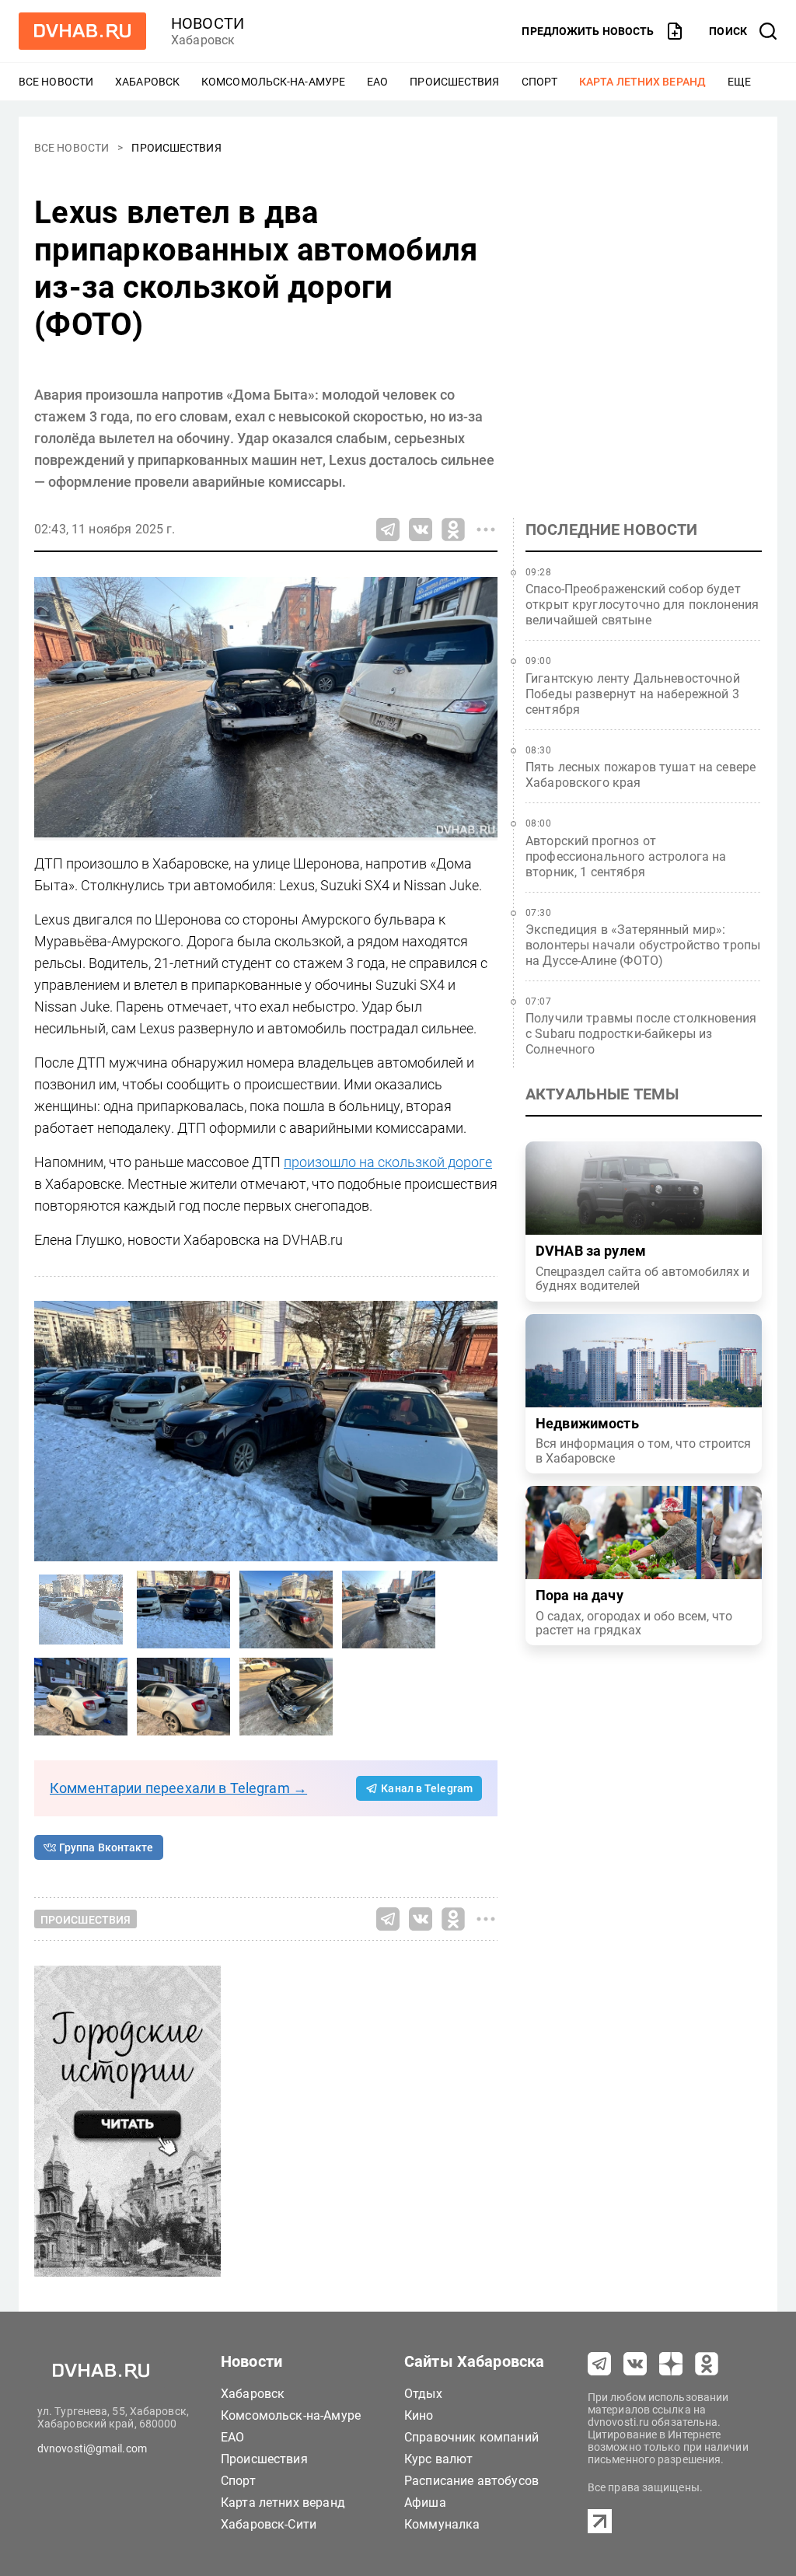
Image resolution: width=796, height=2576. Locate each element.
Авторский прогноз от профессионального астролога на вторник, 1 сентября (626, 856)
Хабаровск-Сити (269, 2524)
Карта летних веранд (642, 82)
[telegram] (599, 2364)
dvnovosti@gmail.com (92, 2448)
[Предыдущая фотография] (482, 1431)
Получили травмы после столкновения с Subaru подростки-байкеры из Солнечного (641, 1034)
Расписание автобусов (471, 2481)
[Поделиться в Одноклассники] (453, 530)
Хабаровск (147, 82)
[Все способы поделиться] (486, 530)
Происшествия (454, 82)
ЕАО (377, 82)
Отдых (423, 2394)
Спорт (540, 82)
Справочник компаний (471, 2437)
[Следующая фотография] (50, 1431)
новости (208, 23)
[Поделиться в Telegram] (388, 530)
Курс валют (439, 2459)
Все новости (56, 82)
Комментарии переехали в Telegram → (178, 1788)
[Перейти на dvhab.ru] (82, 31)
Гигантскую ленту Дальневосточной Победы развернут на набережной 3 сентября (633, 694)
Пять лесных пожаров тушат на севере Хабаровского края (641, 775)
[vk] (635, 2364)
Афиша (425, 2503)
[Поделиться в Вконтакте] (421, 530)
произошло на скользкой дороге (388, 1162)
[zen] (671, 2364)
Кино (419, 2415)
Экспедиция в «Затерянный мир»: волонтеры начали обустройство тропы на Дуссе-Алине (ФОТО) (643, 945)
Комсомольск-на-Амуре (273, 82)
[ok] (707, 2364)
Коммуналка (442, 2524)
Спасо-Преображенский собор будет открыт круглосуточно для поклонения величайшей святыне (642, 605)
